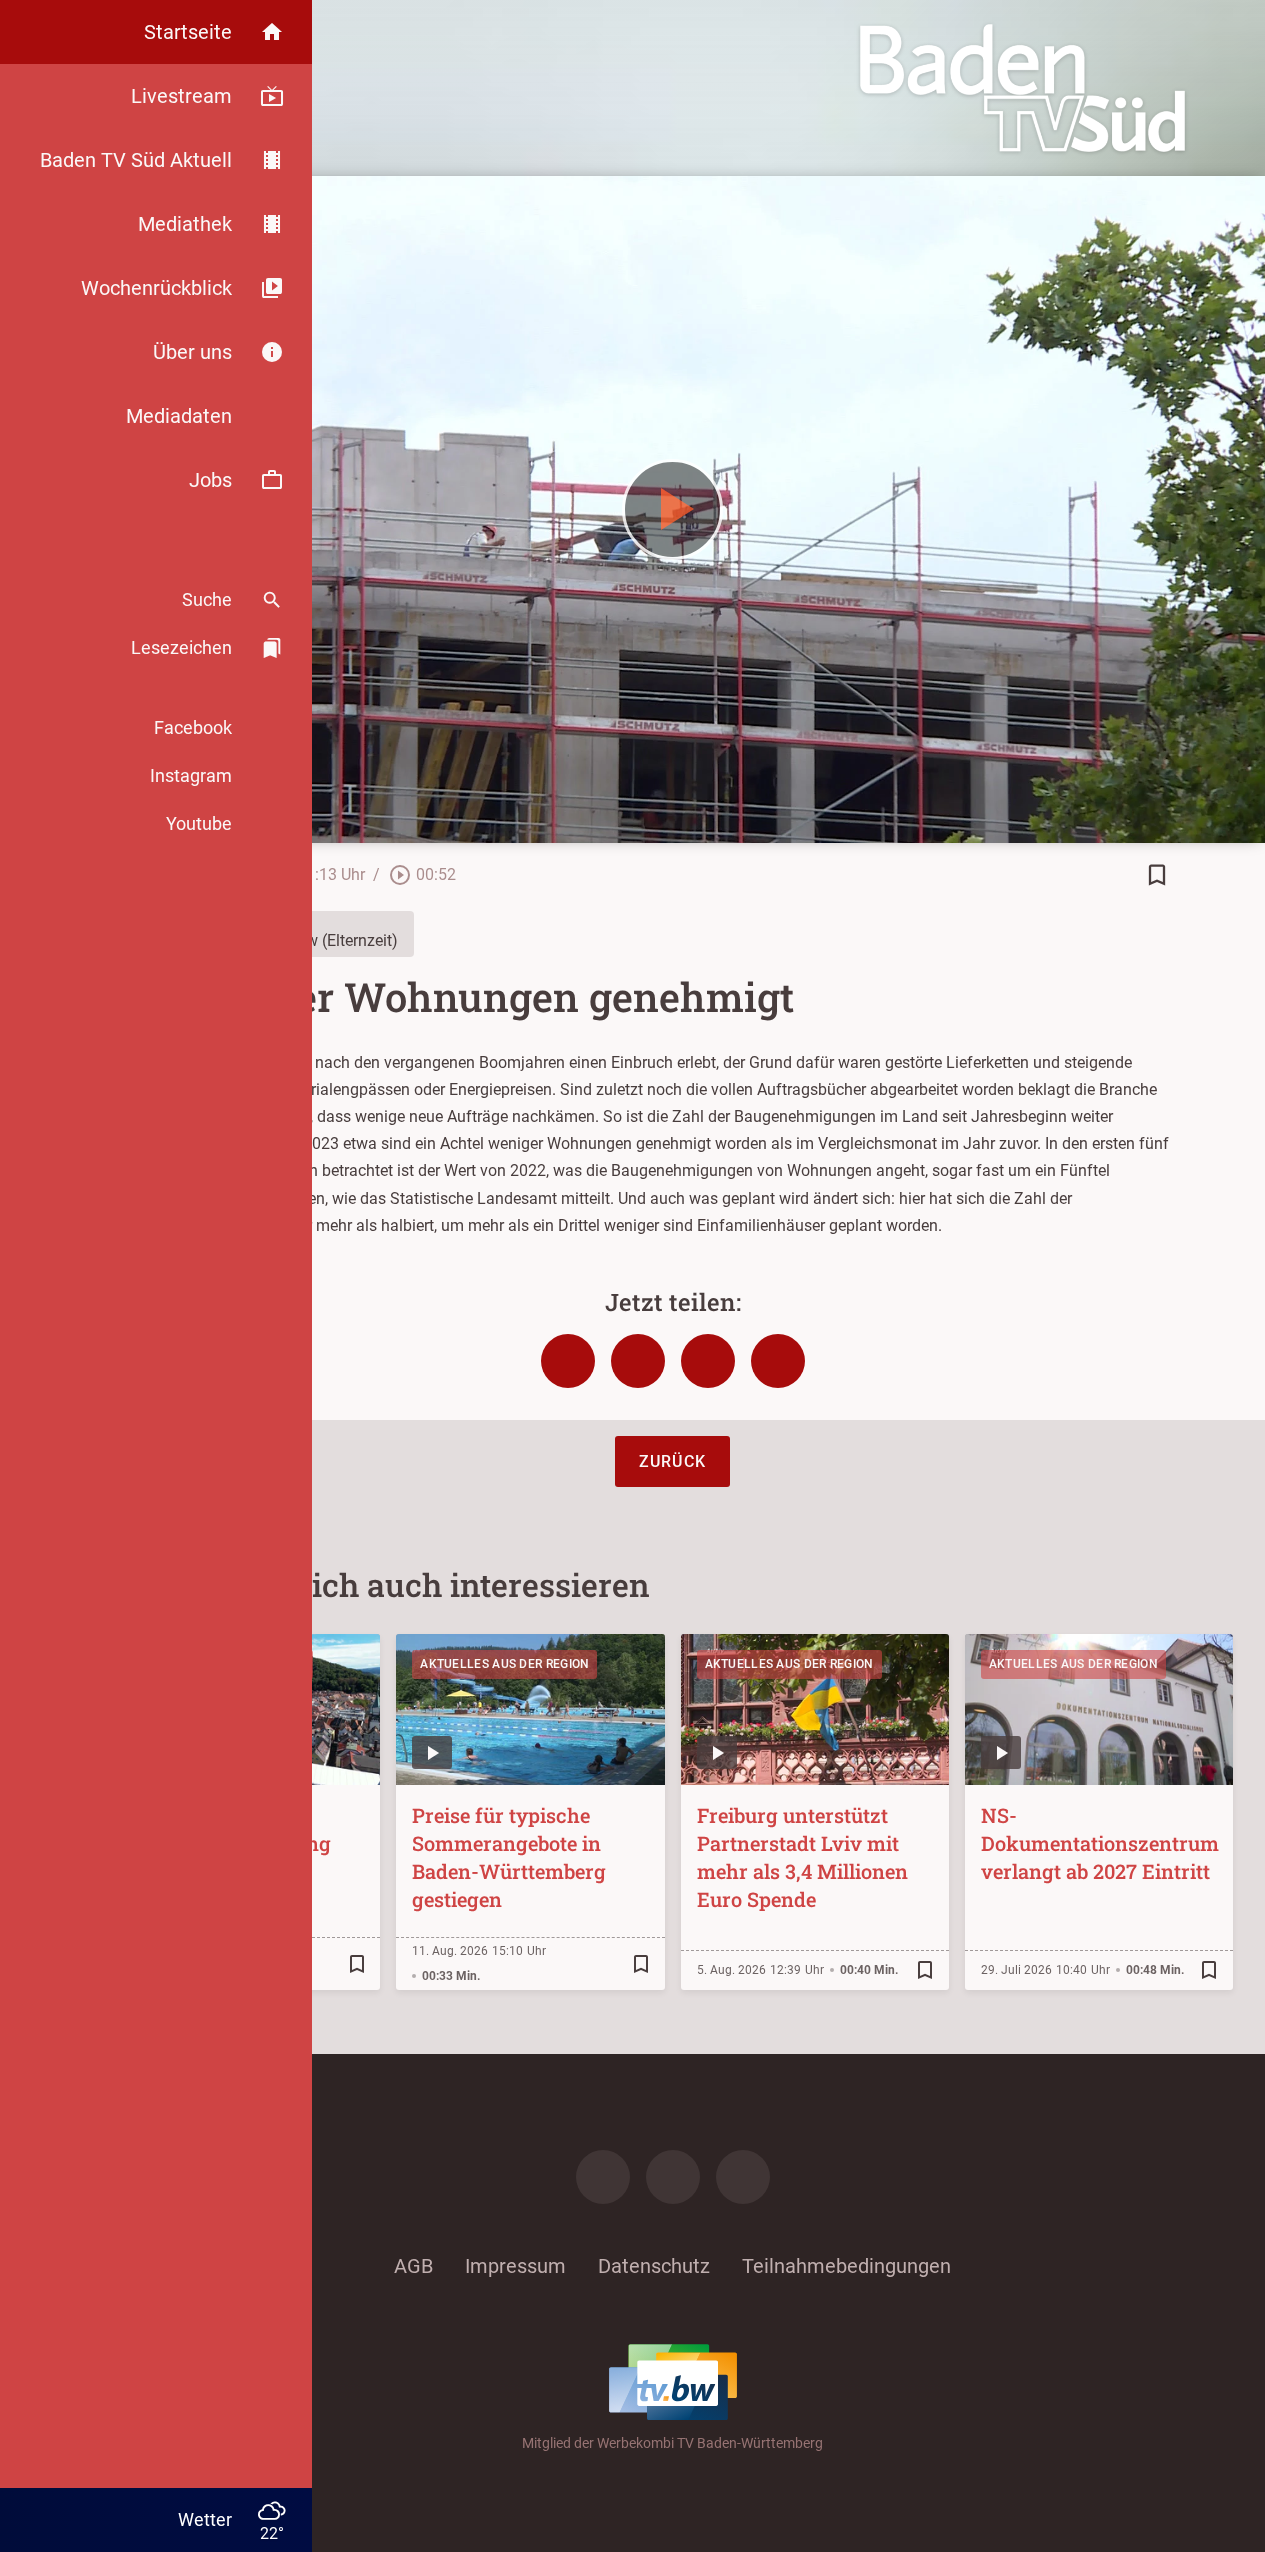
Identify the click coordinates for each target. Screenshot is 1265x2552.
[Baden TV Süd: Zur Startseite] (1022, 88)
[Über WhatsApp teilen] (708, 1361)
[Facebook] (603, 2177)
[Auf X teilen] (638, 1361)
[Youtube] (743, 2177)
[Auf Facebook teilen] (568, 1361)
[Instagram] (673, 2177)
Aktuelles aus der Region (504, 1664)
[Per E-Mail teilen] (778, 1361)
